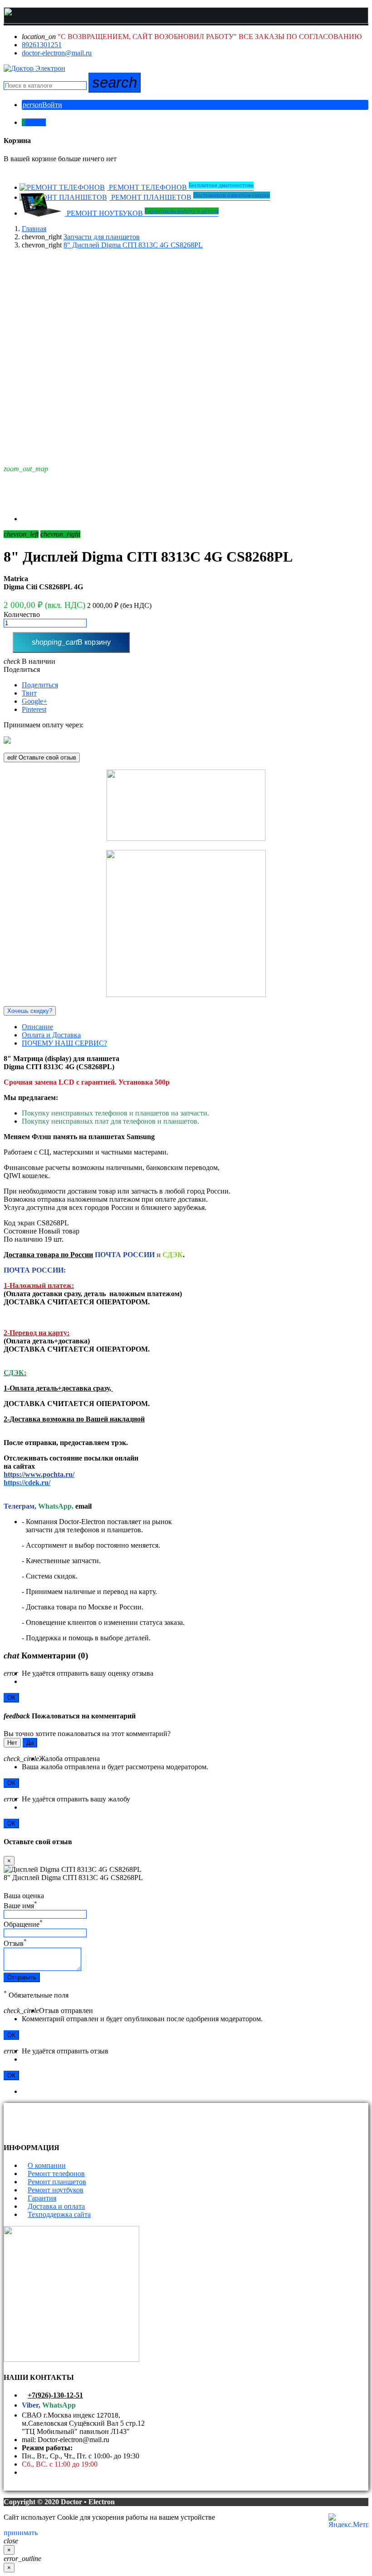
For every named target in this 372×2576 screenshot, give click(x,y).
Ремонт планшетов (57, 2182)
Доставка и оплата (56, 2206)
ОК (11, 1698)
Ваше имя (20, 1906)
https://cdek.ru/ (27, 1483)
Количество (22, 614)
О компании (47, 2165)
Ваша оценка (24, 1896)
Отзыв (15, 1943)
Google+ (34, 701)
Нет (12, 1743)
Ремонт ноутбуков (56, 2190)
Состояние (20, 1231)
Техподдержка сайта (59, 2214)
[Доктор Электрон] (34, 68)
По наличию (23, 1239)
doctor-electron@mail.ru (57, 53)
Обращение (23, 1924)
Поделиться (22, 669)
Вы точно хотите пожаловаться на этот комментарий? (87, 1734)
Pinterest (34, 709)
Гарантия (42, 2198)
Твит (29, 693)
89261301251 (42, 45)
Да (30, 1743)
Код (10, 1223)
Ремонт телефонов (56, 2174)
